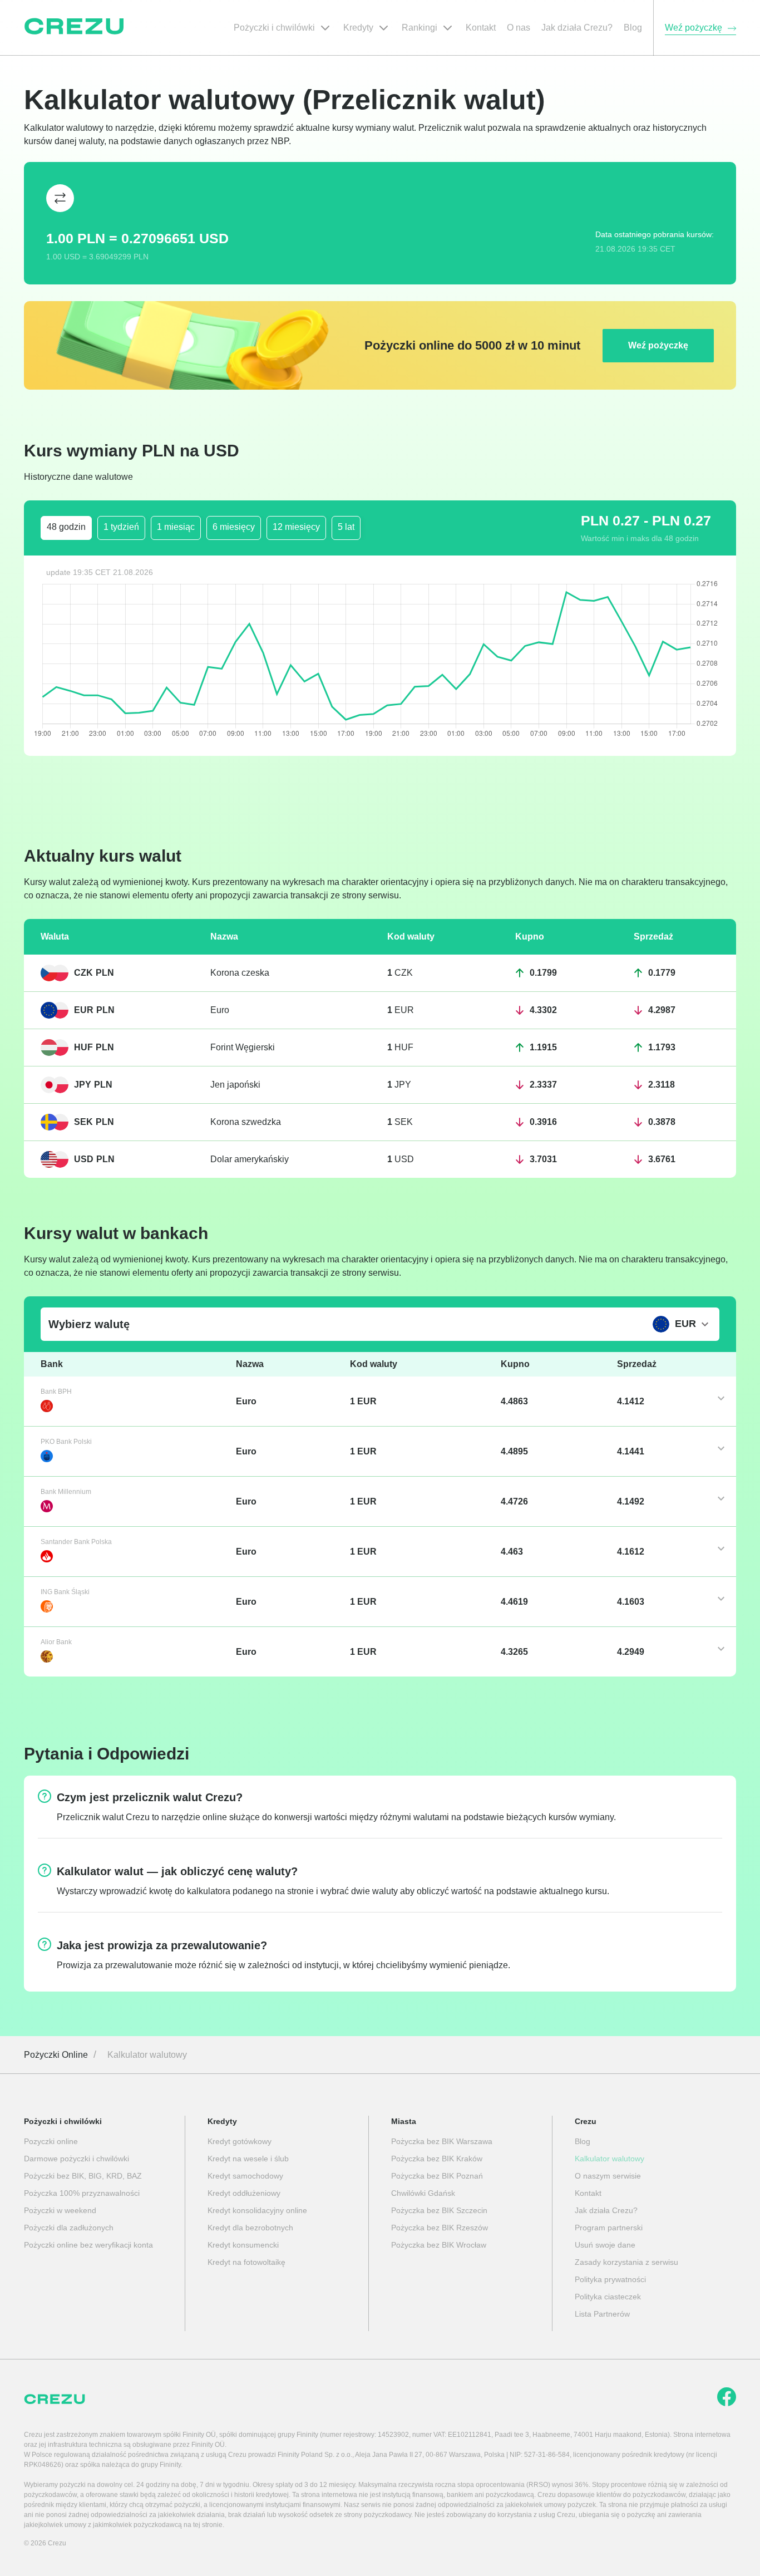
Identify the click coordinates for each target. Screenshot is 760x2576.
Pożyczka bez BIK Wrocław (439, 2245)
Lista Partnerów (602, 2314)
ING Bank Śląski (65, 1592)
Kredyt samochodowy (245, 2176)
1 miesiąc (176, 527)
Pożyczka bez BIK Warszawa (442, 2141)
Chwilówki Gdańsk (423, 2193)
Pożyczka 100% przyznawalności (82, 2193)
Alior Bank (56, 1642)
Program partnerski (609, 2228)
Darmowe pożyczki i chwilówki (77, 2159)
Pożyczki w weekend (60, 2210)
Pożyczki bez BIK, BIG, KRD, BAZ (83, 2176)
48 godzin (66, 527)
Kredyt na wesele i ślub (248, 2159)
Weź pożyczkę (658, 345)
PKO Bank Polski (66, 1442)
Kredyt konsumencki (243, 2245)
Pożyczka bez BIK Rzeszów (440, 2228)
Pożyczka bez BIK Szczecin (439, 2210)
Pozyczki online (51, 2141)
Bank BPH (56, 1392)
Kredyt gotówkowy (240, 2141)
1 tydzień (121, 527)
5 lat (346, 527)
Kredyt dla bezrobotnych (250, 2228)
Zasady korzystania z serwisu (626, 2262)
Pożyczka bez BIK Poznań (437, 2176)
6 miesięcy (234, 527)
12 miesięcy (296, 527)
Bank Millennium (66, 1492)
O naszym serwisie (608, 2176)
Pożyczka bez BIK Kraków (437, 2159)
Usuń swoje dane (605, 2245)
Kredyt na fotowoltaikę (246, 2262)
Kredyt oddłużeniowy (244, 2193)
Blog (583, 2141)
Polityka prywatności (610, 2279)
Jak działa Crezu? (606, 2210)
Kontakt (588, 2193)
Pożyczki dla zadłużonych (69, 2228)
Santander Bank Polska (76, 1542)
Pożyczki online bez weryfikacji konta (88, 2245)
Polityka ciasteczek (608, 2297)
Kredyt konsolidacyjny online (257, 2210)
